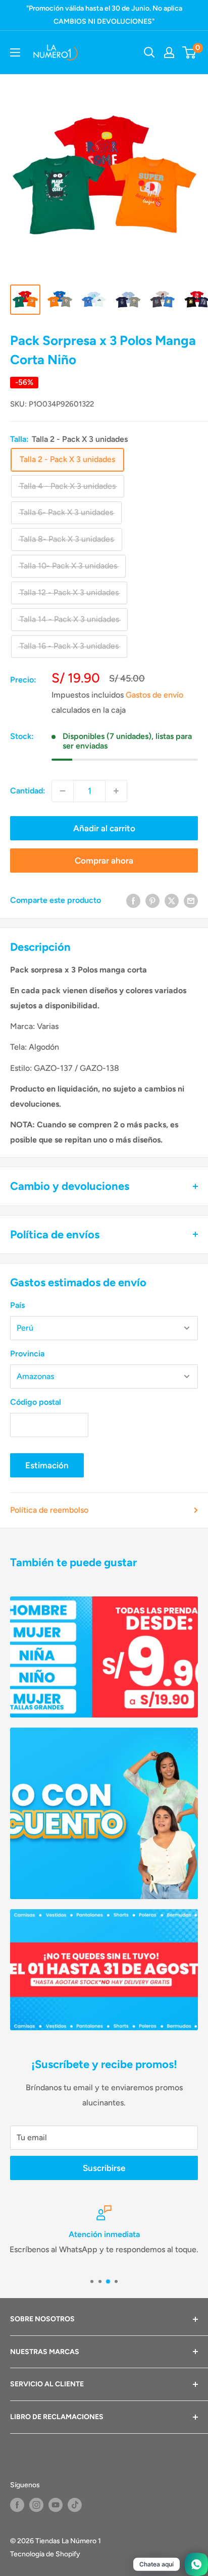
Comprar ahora (104, 861)
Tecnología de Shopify (45, 2554)
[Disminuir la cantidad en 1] (63, 791)
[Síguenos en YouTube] (56, 2505)
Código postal (36, 1402)
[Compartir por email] (191, 900)
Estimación (47, 1465)
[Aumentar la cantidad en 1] (116, 791)
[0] (190, 52)
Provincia (27, 1354)
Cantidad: (28, 791)
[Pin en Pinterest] (152, 900)
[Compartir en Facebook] (133, 900)
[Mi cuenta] (169, 52)
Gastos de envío (154, 695)
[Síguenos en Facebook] (17, 2505)
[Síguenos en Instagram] (36, 2505)
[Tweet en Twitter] (172, 900)
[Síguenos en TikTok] (75, 2505)
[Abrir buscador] (149, 52)
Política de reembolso (49, 1510)
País (17, 1305)
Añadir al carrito (104, 828)
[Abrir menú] (15, 52)
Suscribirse (104, 2168)
